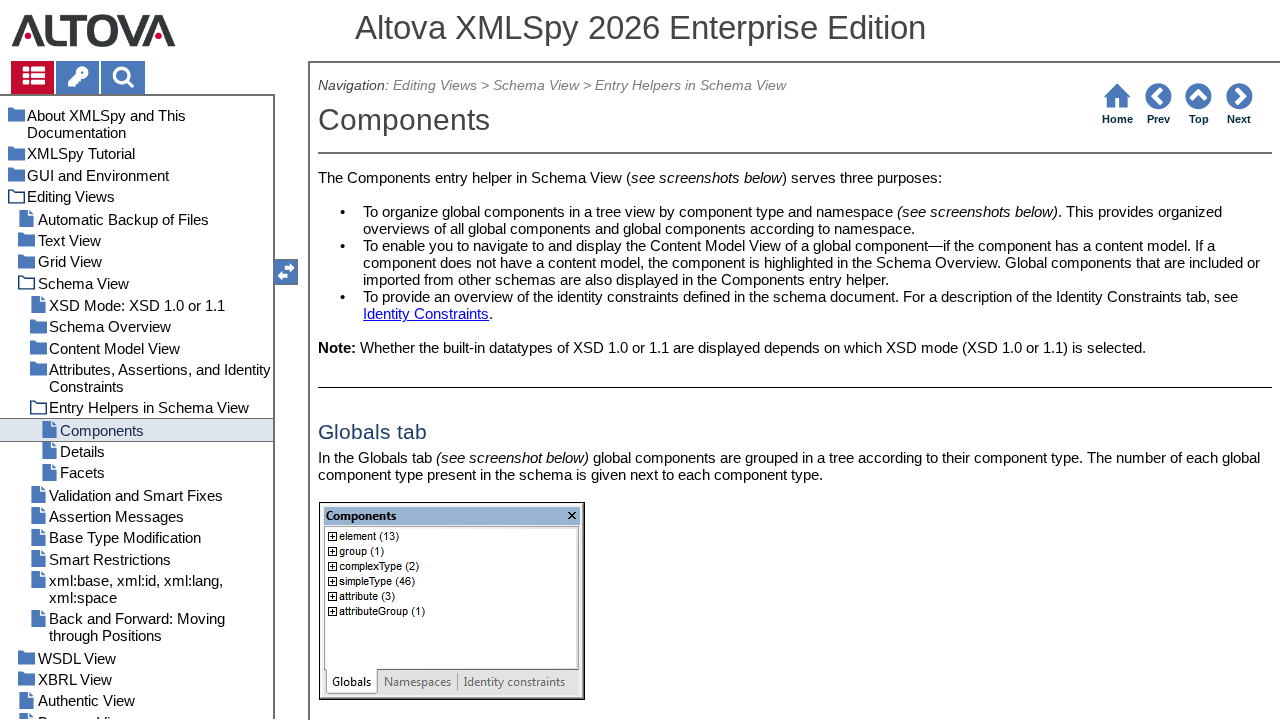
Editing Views (435, 85)
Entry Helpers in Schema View (690, 85)
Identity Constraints (426, 313)
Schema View (536, 85)
